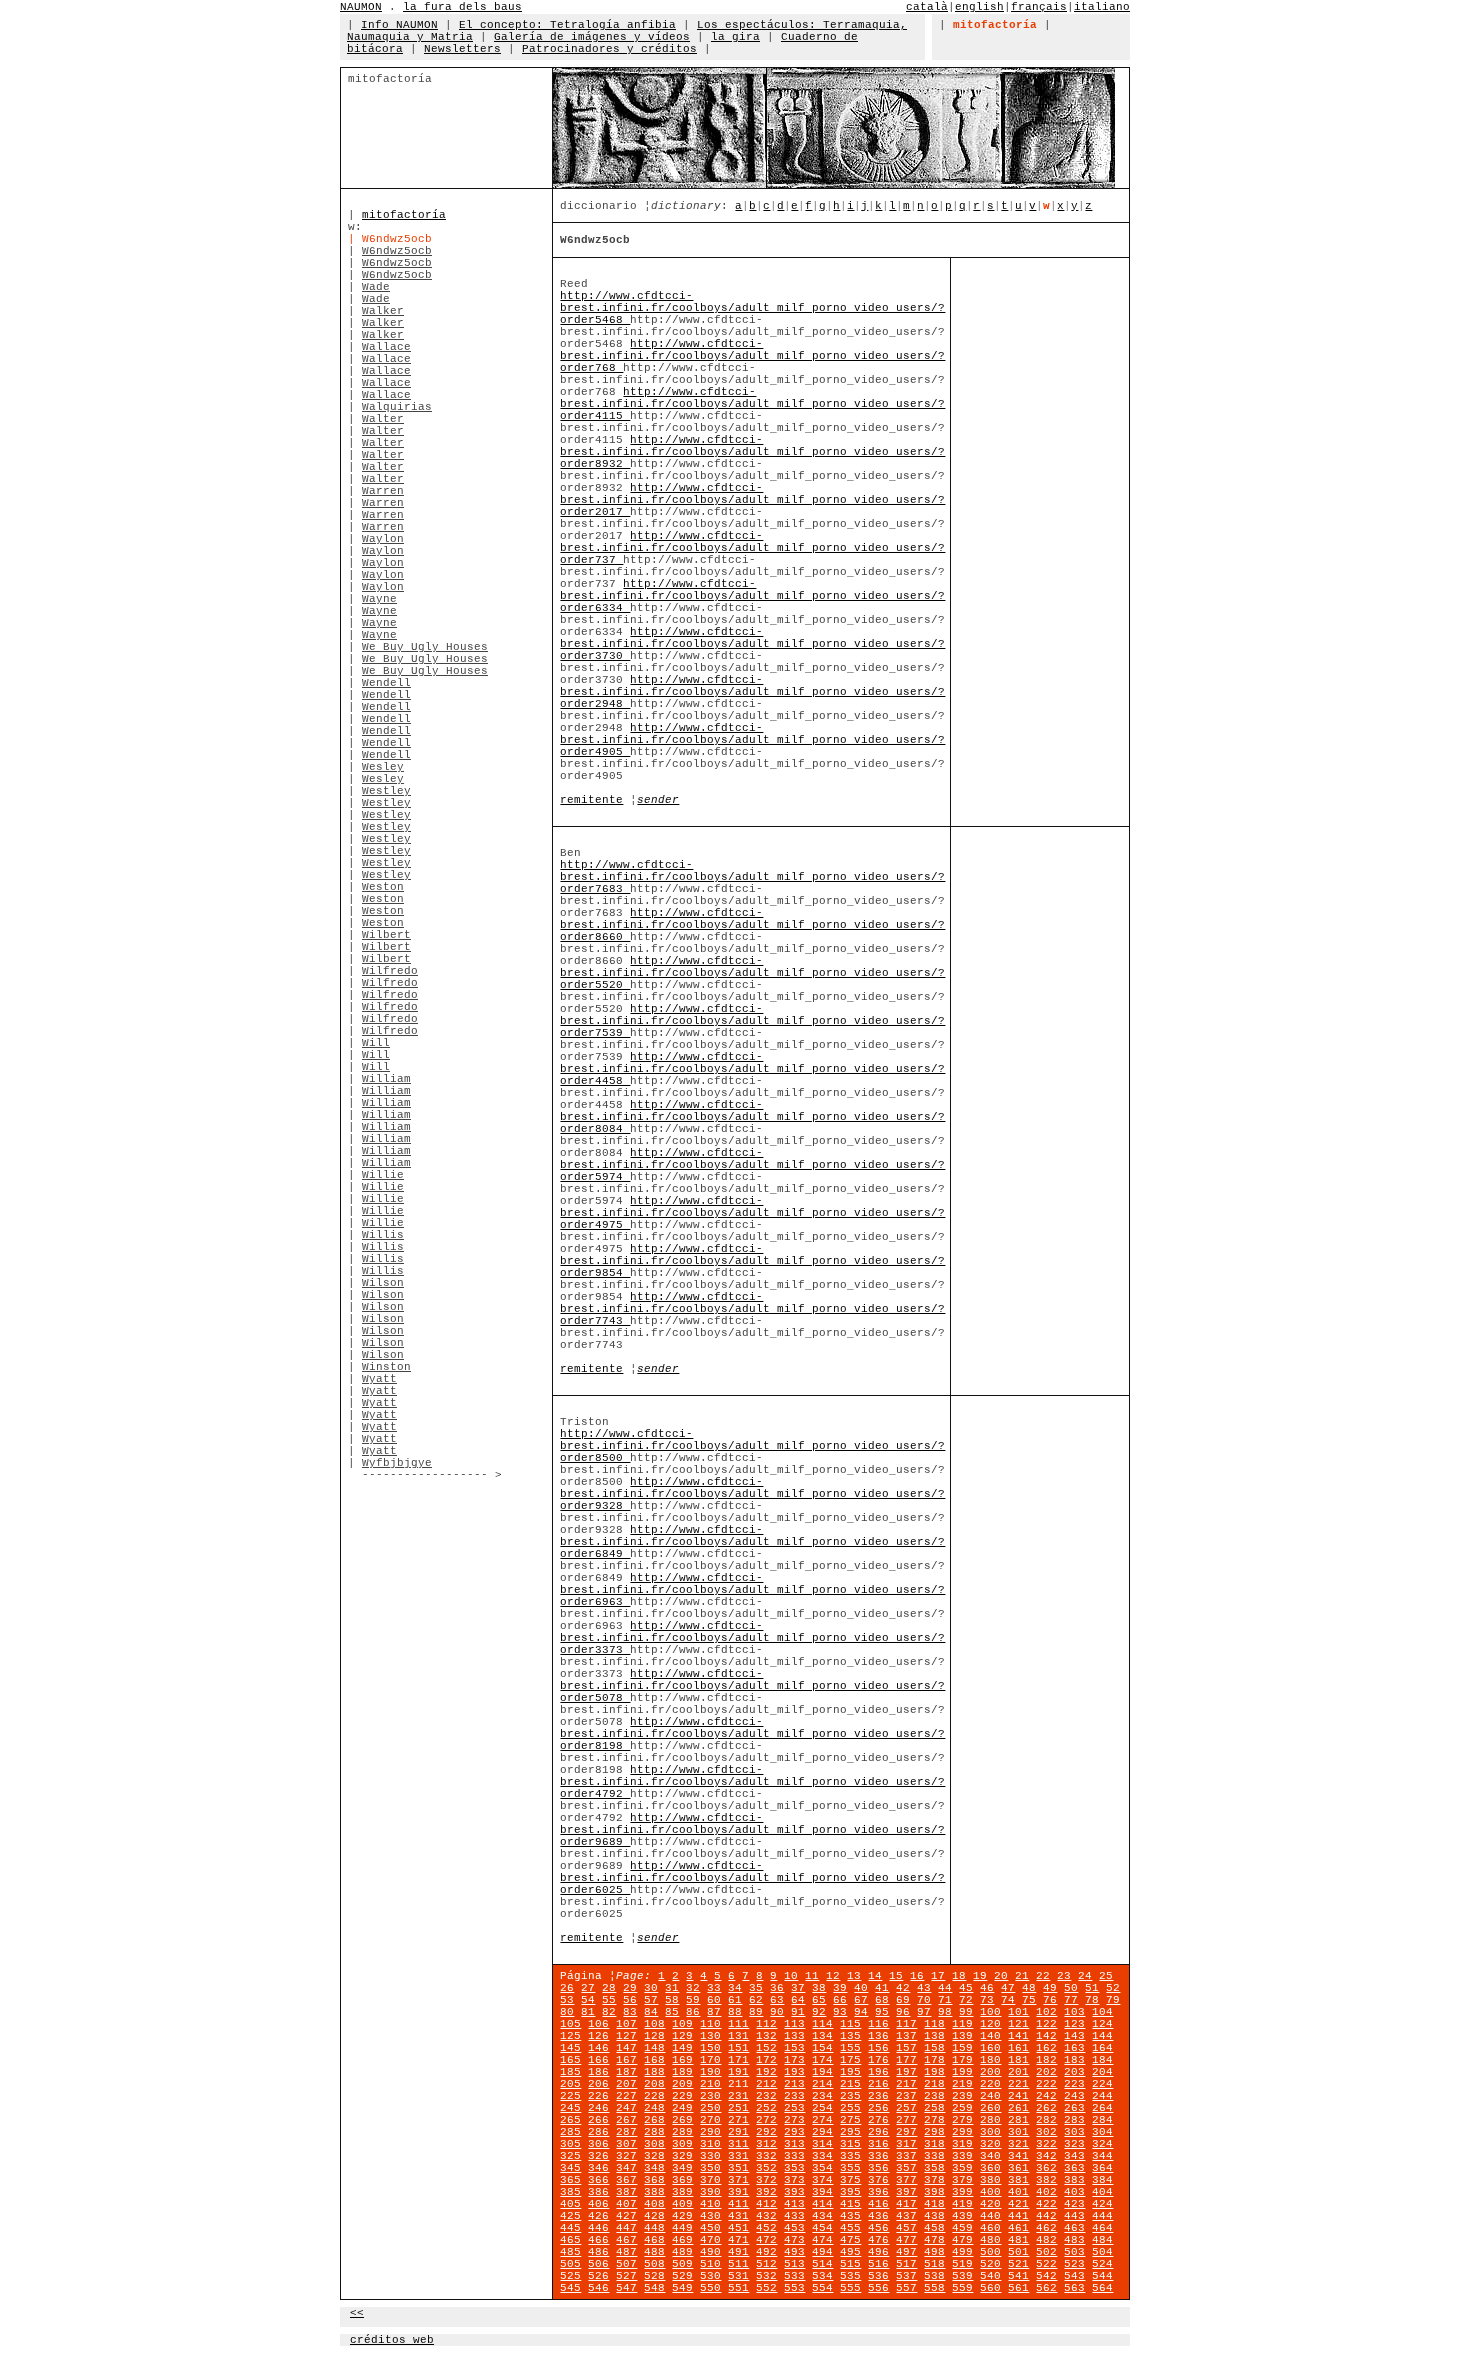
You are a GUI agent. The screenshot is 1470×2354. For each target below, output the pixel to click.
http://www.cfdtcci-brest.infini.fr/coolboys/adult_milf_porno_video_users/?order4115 (752, 404)
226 (598, 2096)
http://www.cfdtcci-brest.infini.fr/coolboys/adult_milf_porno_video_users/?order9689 (752, 1830)
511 (738, 2264)
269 (682, 2120)
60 (714, 2000)
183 (1074, 2060)
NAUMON (361, 7)
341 (1018, 2156)
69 (903, 2000)
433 (794, 2216)
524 (1102, 2264)
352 (766, 2168)
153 (794, 2048)
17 (938, 1976)
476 (878, 2240)
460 (990, 2228)
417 (906, 2204)
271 (738, 2120)
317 (906, 2144)
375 (850, 2180)
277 (906, 2120)
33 (714, 1988)
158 (934, 2048)
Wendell (386, 683)
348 (654, 2168)
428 (654, 2216)
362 (1046, 2168)
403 (1074, 2192)
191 (738, 2072)
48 (1029, 1988)
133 (794, 2036)
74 (1008, 2000)
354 (822, 2168)
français (1039, 7)
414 (822, 2204)
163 (1074, 2048)
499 (962, 2252)
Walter (383, 419)
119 (962, 2024)
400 (990, 2192)
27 (588, 1988)
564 (1102, 2288)
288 (654, 2132)
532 (766, 2276)
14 (875, 1976)
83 (630, 2012)
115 (850, 2024)
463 (1074, 2228)
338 (934, 2156)
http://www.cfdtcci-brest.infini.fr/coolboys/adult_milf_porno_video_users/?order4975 (752, 1213)
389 (682, 2192)
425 (570, 2216)
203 (1074, 2072)
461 (1018, 2228)
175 (850, 2060)
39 (840, 1988)
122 (1046, 2024)
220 (990, 2084)
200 (990, 2072)
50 (1071, 1988)
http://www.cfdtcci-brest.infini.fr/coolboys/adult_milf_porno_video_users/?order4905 (752, 740)
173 (794, 2060)
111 (738, 2024)
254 (822, 2108)
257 (906, 2108)
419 (962, 2204)
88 (735, 2012)
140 (990, 2036)
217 (906, 2084)
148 (654, 2048)
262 (1046, 2108)
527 (626, 2276)
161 (1018, 2048)
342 (1046, 2156)
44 (945, 1988)
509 (682, 2264)
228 (654, 2096)
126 (598, 2036)
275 (850, 2120)
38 (819, 1988)
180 (990, 2060)
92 (819, 2012)
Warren (383, 491)
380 (990, 2180)
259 (962, 2108)
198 (934, 2072)
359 (962, 2168)
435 (850, 2216)
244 (1102, 2096)
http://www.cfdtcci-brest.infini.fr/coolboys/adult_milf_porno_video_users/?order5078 (752, 1686)
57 (651, 2000)
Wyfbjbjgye (397, 1463)
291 (738, 2132)
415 (850, 2204)
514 (822, 2264)
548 (654, 2288)
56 (630, 2000)
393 (794, 2192)
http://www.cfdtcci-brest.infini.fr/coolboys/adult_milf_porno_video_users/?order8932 (752, 452)
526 (598, 2276)
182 (1046, 2060)
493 (794, 2252)
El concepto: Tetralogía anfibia (567, 25)
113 (794, 2024)
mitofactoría (404, 215)
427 (626, 2216)
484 (1102, 2240)
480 (990, 2240)
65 (819, 2000)
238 (934, 2096)
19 (980, 1976)
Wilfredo (390, 971)
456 (878, 2228)
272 (766, 2120)
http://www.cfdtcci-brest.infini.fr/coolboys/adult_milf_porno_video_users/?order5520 (752, 973)
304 (1102, 2132)
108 (654, 2024)
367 (626, 2180)
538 (934, 2276)
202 (1046, 2072)
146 (598, 2048)
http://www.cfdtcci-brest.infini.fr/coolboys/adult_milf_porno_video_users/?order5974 (752, 1165)
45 (966, 1988)
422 (1046, 2204)
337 (906, 2156)
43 (924, 1988)
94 (861, 2012)
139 (962, 2036)
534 (822, 2276)
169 (682, 2060)
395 (850, 2192)
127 (626, 2036)
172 (766, 2060)
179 (962, 2060)
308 (654, 2144)
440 (990, 2216)
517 (906, 2264)
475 (850, 2240)
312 (766, 2144)
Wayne (379, 599)
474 (822, 2240)
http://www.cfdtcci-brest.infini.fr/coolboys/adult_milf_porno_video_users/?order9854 (752, 1261)
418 (934, 2204)
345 (570, 2168)
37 (798, 1988)
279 (962, 2120)
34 (735, 1988)
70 (924, 2000)
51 (1092, 1988)
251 (738, 2108)
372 (766, 2180)
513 (794, 2264)
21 (1022, 1976)
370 (710, 2180)
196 (878, 2072)
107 (626, 2024)
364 (1102, 2168)
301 (1018, 2132)
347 (626, 2168)
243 (1074, 2096)
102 (1046, 2012)
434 (822, 2216)
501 (1018, 2252)
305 (570, 2144)
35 (756, 1988)
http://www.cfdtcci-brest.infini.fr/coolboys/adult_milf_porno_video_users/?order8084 (752, 1117)
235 (850, 2096)
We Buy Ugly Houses (425, 647)
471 (738, 2240)
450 (710, 2228)
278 (934, 2120)
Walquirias (397, 407)
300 (990, 2132)
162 (1046, 2048)
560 (990, 2288)
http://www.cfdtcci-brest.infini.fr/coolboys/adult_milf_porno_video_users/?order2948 (752, 692)
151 (738, 2048)
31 (672, 1988)
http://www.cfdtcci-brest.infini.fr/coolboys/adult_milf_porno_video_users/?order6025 (752, 1878)
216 (878, 2084)
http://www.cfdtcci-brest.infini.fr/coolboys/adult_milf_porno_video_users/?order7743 (752, 1309)
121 (1018, 2024)
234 (822, 2096)
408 (654, 2204)
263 (1074, 2108)
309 (682, 2144)
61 (735, 2000)
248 (654, 2108)
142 (1046, 2036)
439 (962, 2216)
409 (682, 2204)
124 (1102, 2024)
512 (766, 2264)
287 (626, 2132)
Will (376, 1043)
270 (710, 2120)
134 (822, 2036)
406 (598, 2204)
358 (934, 2168)
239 (962, 2096)
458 (934, 2228)
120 (990, 2024)
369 (682, 2180)
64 (798, 2000)
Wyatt (379, 1379)
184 (1102, 2060)
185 (570, 2072)
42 (903, 1988)
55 (609, 2000)
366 (598, 2180)
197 (906, 2072)
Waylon (383, 539)
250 (710, 2108)
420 (990, 2204)
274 (822, 2120)
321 (1018, 2144)
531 (738, 2276)
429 (682, 2216)
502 (1046, 2252)
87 (714, 2012)
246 (598, 2108)
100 (990, 2012)
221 (1018, 2084)
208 (654, 2084)
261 (1018, 2108)
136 (878, 2036)
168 (654, 2060)
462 (1046, 2228)
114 (822, 2024)
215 (850, 2084)
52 (1113, 1988)
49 (1050, 1988)
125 (570, 2036)
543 (1074, 2276)
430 (710, 2216)
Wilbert (386, 935)
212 (766, 2084)
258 (934, 2108)
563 (1074, 2288)
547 (626, 2288)
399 (962, 2192)
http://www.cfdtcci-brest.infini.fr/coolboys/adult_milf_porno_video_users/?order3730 (752, 644)
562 (1046, 2288)
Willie (383, 1175)
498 (934, 2252)
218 (934, 2084)
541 (1018, 2276)
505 (570, 2264)
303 (1074, 2132)
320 (990, 2144)
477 (906, 2240)
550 (710, 2288)
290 (710, 2132)
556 (878, 2288)
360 (990, 2168)
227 (626, 2096)
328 (654, 2156)
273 (794, 2120)
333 (794, 2156)
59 (693, 2000)
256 (878, 2108)
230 (710, 2096)
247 (626, 2108)
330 (710, 2156)
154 (822, 2048)
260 (990, 2108)
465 (570, 2240)
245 (570, 2108)
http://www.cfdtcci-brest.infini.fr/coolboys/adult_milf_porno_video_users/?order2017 (752, 500)
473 (794, 2240)
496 (878, 2252)
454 (822, 2228)
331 (738, 2156)
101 (1018, 2012)
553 (794, 2288)
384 (1102, 2180)
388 (654, 2192)
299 (962, 2132)
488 (654, 2252)
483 (1074, 2240)
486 (598, 2252)
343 (1074, 2156)
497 (906, 2252)
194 (822, 2072)
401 (1018, 2192)
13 (854, 1976)
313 (794, 2144)
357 (906, 2168)
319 (962, 2144)
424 (1102, 2204)
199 (962, 2072)
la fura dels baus (462, 7)
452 (766, 2228)
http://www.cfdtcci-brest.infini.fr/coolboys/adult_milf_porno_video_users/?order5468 (752, 308)
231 (738, 2096)
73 (987, 2000)
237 (906, 2096)
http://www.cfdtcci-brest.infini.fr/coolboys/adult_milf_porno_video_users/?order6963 (752, 1590)
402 (1046, 2192)
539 (962, 2276)
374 (822, 2180)
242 (1046, 2096)
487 (626, 2252)
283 (1074, 2120)
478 (934, 2240)
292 (766, 2132)
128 (654, 2036)
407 (626, 2204)
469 (682, 2240)
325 (570, 2156)
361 (1018, 2168)
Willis (383, 1235)
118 (934, 2024)
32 (693, 1988)
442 (1046, 2216)
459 (962, 2228)
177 (906, 2060)
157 (906, 2048)
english (979, 7)
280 (990, 2120)
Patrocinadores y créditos (609, 49)
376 (878, 2180)
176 (878, 2060)
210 (710, 2084)
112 (766, 2024)
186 (598, 2072)
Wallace (386, 347)
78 (1092, 2000)
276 (878, 2120)
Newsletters (462, 49)
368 (654, 2180)
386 (598, 2192)
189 (682, 2072)
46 (987, 1988)
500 (990, 2252)
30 (651, 1988)
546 (598, 2288)
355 (850, 2168)
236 (878, 2096)
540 (990, 2276)
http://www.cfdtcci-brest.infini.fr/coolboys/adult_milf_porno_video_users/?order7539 (752, 1021)
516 (878, 2264)
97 (924, 2012)
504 (1102, 2252)
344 (1102, 2156)
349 (682, 2168)
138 (934, 2036)
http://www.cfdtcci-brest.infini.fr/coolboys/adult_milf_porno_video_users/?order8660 (752, 925)
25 (1106, 1976)
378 (934, 2180)
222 (1046, 2084)
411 (738, 2204)
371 (738, 2180)
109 (682, 2024)
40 (861, 1988)
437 (906, 2216)
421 (1018, 2204)
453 (794, 2228)
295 (850, 2132)
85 (672, 2012)
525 (570, 2276)
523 (1074, 2264)
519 (962, 2264)
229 (682, 2096)
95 (882, 2012)
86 (693, 2012)
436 (878, 2216)
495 (850, 2252)
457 (906, 2228)
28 (609, 1988)
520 (990, 2264)
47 (1008, 1988)
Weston (383, 887)
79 (1113, 2000)
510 (710, 2264)
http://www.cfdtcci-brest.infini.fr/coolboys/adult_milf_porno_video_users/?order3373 (752, 1638)
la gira (735, 37)
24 (1085, 1976)
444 (1102, 2216)
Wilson (383, 1283)
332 (766, 2156)
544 (1102, 2276)
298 (934, 2132)
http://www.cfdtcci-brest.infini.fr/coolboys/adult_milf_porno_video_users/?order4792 (752, 1782)
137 (906, 2036)
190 (710, 2072)
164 (1102, 2048)
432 (766, 2216)
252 (766, 2108)
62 (756, 2000)
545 (570, 2288)
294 (822, 2132)
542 (1046, 2276)
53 (567, 2000)
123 (1074, 2024)
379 (962, 2180)
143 (1074, 2036)
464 (1102, 2228)
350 (710, 2168)
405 (570, 2204)
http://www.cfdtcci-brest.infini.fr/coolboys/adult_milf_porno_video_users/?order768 (752, 356)
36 (777, 1988)
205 (570, 2084)
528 (654, 2276)
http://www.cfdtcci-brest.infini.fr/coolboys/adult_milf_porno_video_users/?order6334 (752, 596)
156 (878, 2048)
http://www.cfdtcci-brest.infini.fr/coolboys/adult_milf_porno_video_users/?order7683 (752, 877)
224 (1102, 2084)
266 (598, 2120)
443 (1074, 2216)
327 (626, 2156)
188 (654, 2072)
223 (1074, 2084)
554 (822, 2288)
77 (1071, 2000)
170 (710, 2060)
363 (1074, 2168)
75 (1029, 2000)
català (927, 7)
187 (626, 2072)
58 (672, 2000)
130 (710, 2036)
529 (682, 2276)
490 (710, 2252)
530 (710, 2276)
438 (934, 2216)
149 (682, 2048)
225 (570, 2096)
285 (570, 2132)
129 (682, 2036)
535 (850, 2276)
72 (966, 2000)
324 (1102, 2144)
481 (1018, 2240)
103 (1074, 2012)
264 (1102, 2108)
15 (896, 1976)
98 (945, 2012)
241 (1018, 2096)
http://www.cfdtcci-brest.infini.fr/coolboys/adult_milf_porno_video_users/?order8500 (752, 1446)
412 (766, 2204)
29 (630, 1988)
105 (570, 2024)
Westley (386, 791)
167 (626, 2060)
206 (598, 2084)
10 (791, 1976)
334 (822, 2156)
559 (962, 2288)
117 (906, 2024)
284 (1102, 2120)
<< (357, 2313)
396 (878, 2192)
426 (598, 2216)
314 (822, 2144)
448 (654, 2228)
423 (1074, 2204)
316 (878, 2144)
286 (598, 2132)
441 (1018, 2216)
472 (766, 2240)
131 (738, 2036)
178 (934, 2060)
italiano (1102, 7)
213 (794, 2084)
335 (850, 2156)
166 (598, 2060)
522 (1046, 2264)
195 (850, 2072)
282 (1046, 2120)
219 (962, 2084)
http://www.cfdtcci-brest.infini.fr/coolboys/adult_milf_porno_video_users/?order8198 (752, 1734)
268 (654, 2120)
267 (626, 2120)
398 (934, 2192)
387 (626, 2192)
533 (794, 2276)
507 (626, 2264)
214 (822, 2084)
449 (682, 2228)
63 (777, 2000)
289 (682, 2132)
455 (850, 2228)
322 (1046, 2144)
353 (794, 2168)
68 (882, 2000)
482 (1046, 2240)
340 (990, 2156)
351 (738, 2168)
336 (878, 2156)
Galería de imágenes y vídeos (592, 37)
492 (766, 2252)
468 (654, 2240)
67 (861, 2000)
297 (906, 2132)
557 (906, 2288)
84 (651, 2012)
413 (794, 2204)
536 (878, 2276)
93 (840, 2012)
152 (766, 2048)
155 (850, 2048)
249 (682, 2108)
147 (626, 2048)
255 (850, 2108)
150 (710, 2048)
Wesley (383, 767)
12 (833, 1976)
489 (682, 2252)
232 (766, 2096)
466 (598, 2240)
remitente (591, 800)
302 (1046, 2132)
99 (966, 2012)
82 (609, 2012)
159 (962, 2048)
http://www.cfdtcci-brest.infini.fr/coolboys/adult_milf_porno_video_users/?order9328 (752, 1494)
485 (570, 2252)
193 (794, 2072)
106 (598, 2024)
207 (626, 2084)
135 (850, 2036)
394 (822, 2192)
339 (962, 2156)
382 (1046, 2180)
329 (682, 2156)
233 (794, 2096)
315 (850, 2144)
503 (1074, 2252)
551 (738, 2288)
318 (934, 2144)
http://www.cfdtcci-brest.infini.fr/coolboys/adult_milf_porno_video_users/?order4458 (752, 1069)
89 (756, 2012)
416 (878, 2204)
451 (738, 2228)
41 (882, 1988)
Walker (383, 311)
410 (710, 2204)
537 (906, 2276)
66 (840, 2000)
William (386, 1079)
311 (738, 2144)
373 (794, 2180)
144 (1102, 2036)
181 (1018, 2060)
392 (766, 2192)
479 (962, 2240)
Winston (386, 1367)
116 (878, 2024)
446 (598, 2228)
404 (1102, 2192)
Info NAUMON (399, 25)
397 (906, 2192)
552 (766, 2288)
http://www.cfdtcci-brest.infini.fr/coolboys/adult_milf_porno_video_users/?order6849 (752, 1542)
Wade (376, 287)
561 (1018, 2288)
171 (738, 2060)
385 (570, 2192)
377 (906, 2180)
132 (766, 2036)
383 (1074, 2180)
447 (626, 2228)
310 (710, 2144)
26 (567, 1988)
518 (934, 2264)
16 (917, 1976)
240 (990, 2096)
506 (598, 2264)
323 (1074, 2144)
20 (1001, 1976)
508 (654, 2264)
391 (738, 2192)
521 (1018, 2264)
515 (850, 2264)
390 (710, 2192)
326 (598, 2156)
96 (903, 2012)
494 (822, 2252)
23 (1064, 1976)
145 (570, 2048)
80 (567, 2012)
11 (812, 1976)
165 (570, 2060)
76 (1050, 2000)
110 (710, 2024)
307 (626, 2144)
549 (682, 2288)
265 (570, 2120)
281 (1018, 2120)
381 (1018, 2180)
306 (598, 2144)
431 (738, 2216)
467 (626, 2240)
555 (850, 2288)
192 (766, 2072)
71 (945, 2000)
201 (1018, 2072)
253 (794, 2108)
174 (822, 2060)
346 (598, 2168)
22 (1043, 1976)
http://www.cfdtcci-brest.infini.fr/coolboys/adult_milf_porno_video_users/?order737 (752, 548)
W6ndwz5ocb (397, 251)
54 (588, 2000)
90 (777, 2012)
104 (1102, 2012)
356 (878, 2168)
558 (934, 2288)
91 (798, 2012)
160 (990, 2048)
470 (710, 2240)
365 (570, 2180)
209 (682, 2084)
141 (1018, 2036)
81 (588, 2012)
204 (1102, 2072)
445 (570, 2228)
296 (878, 2132)
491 (738, 2252)
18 (959, 1976)
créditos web (392, 2340)
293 (794, 2132)
